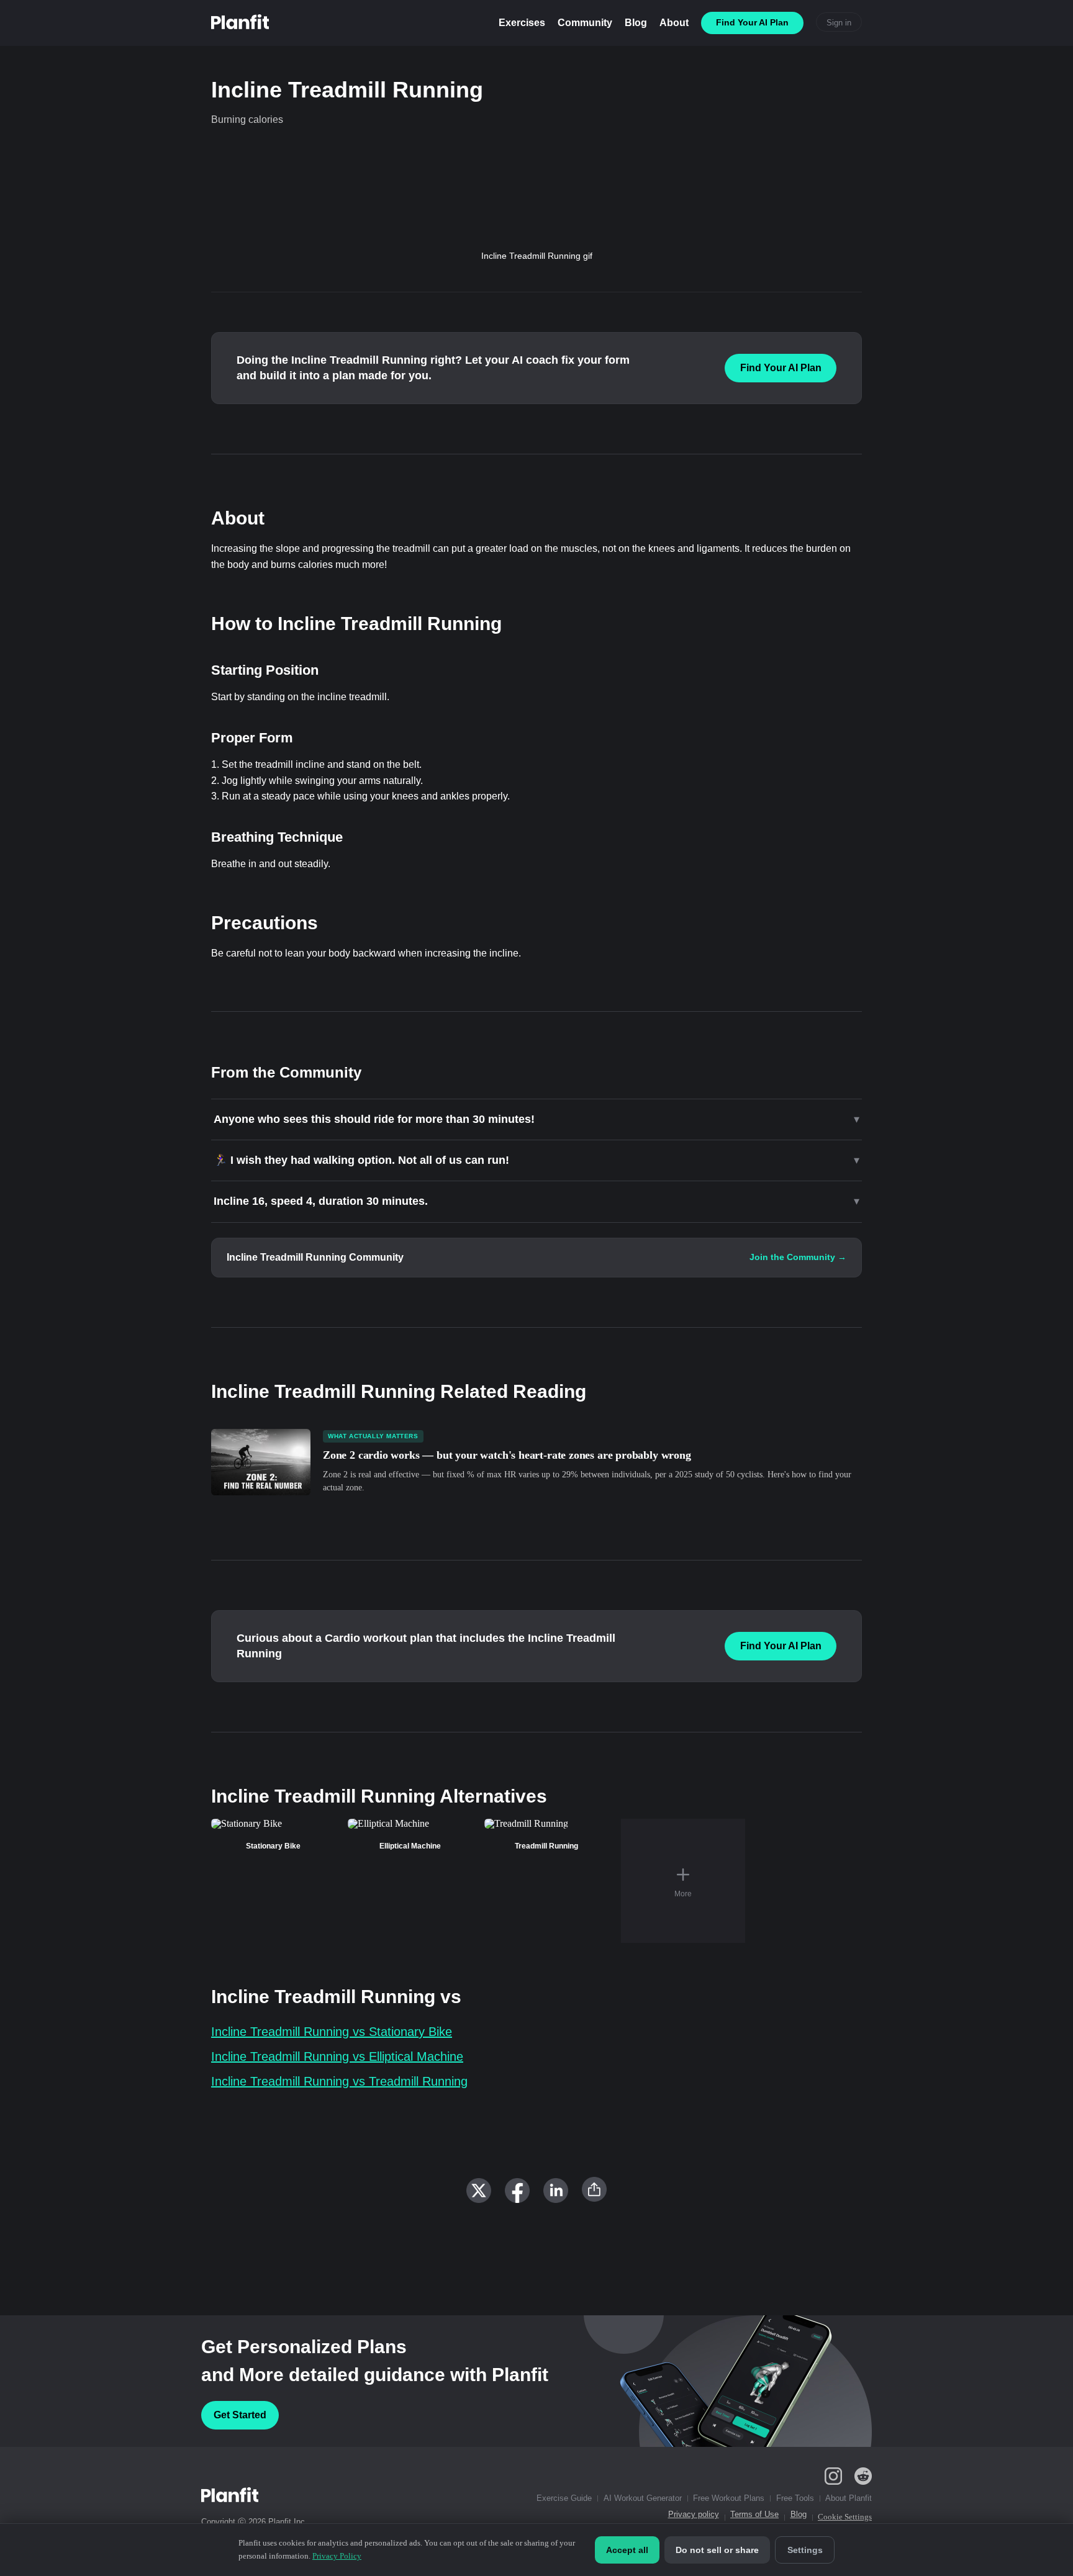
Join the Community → (798, 1257)
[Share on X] (479, 2191)
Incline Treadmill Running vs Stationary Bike (332, 2032)
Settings (805, 2550)
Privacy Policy (337, 2556)
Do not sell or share (717, 2550)
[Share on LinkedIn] (556, 2191)
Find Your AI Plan (781, 368)
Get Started (240, 2415)
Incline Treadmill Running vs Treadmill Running (339, 2081)
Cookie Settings (845, 2517)
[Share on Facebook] (517, 2191)
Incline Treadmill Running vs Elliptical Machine (337, 2056)
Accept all (627, 2550)
